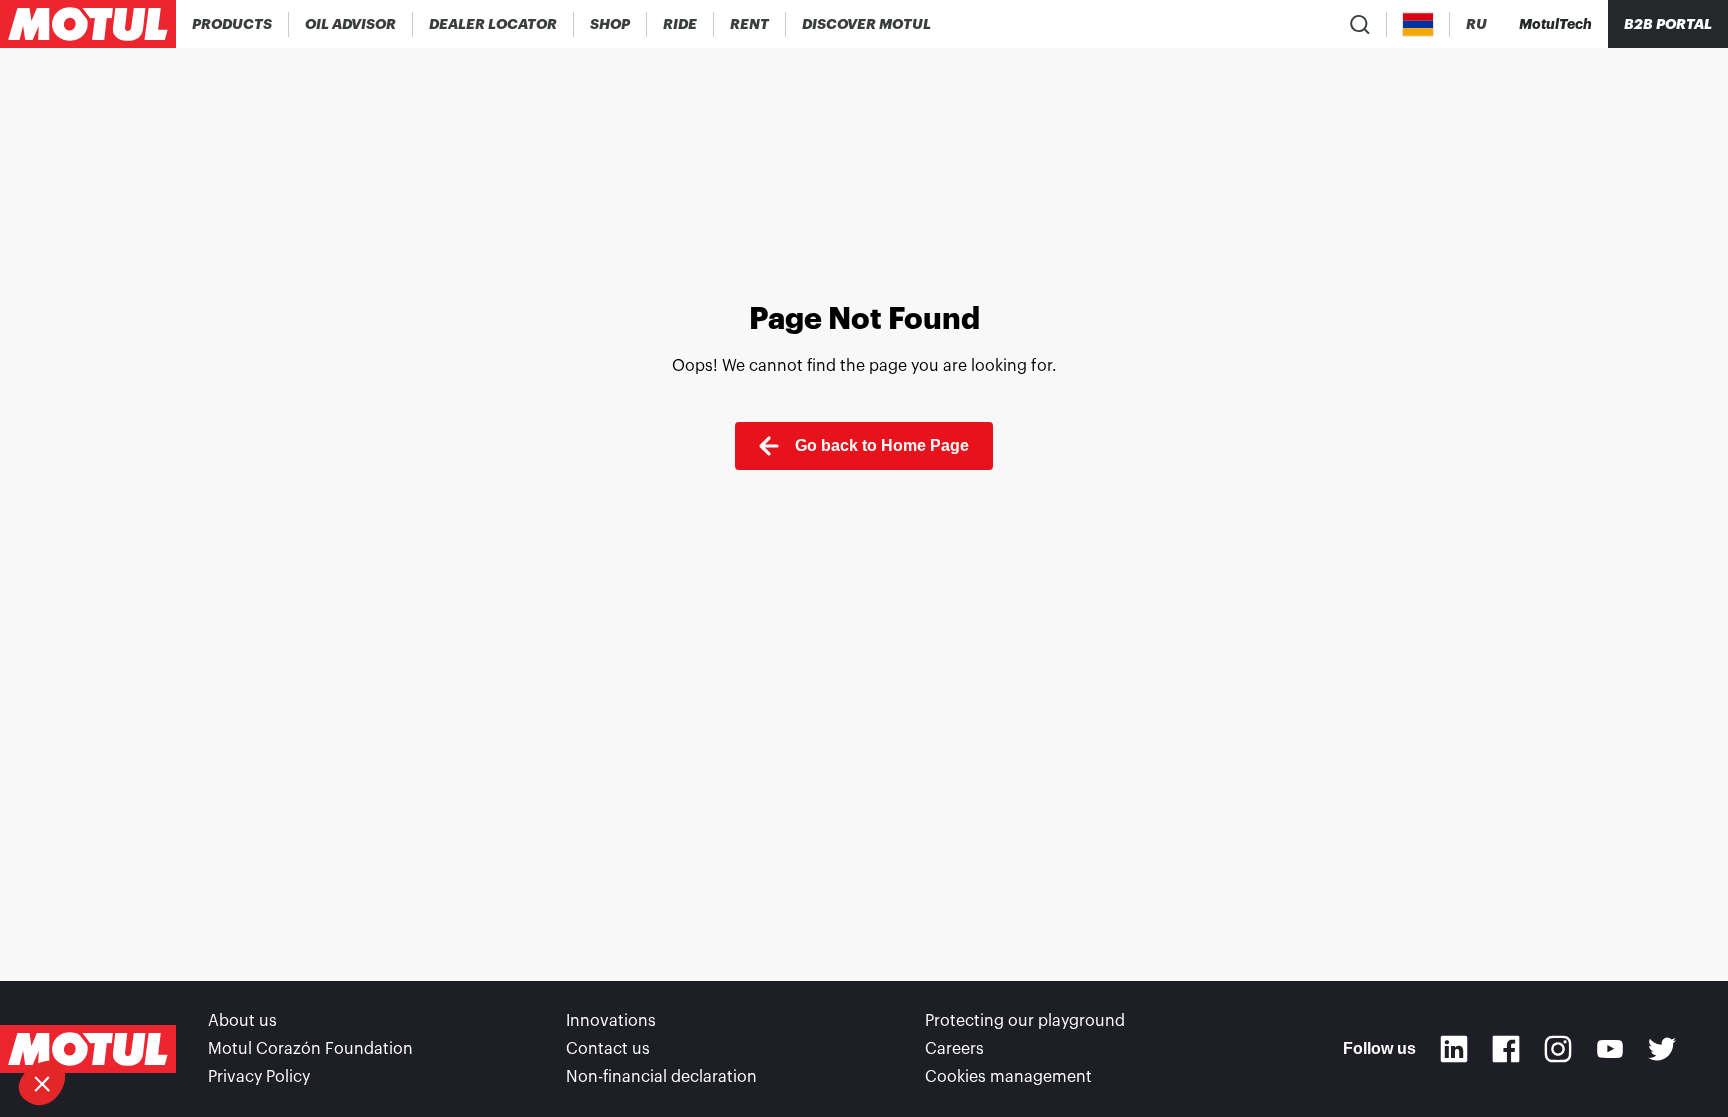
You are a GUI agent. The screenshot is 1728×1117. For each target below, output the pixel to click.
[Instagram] (1558, 1049)
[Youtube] (1610, 1049)
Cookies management (1008, 1077)
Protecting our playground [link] (1025, 1021)
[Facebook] (1506, 1049)
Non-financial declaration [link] (661, 1077)
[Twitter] (1662, 1049)
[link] (610, 24)
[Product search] (1360, 24)
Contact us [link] (608, 1049)
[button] (42, 1083)
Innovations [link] (611, 1021)
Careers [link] (954, 1049)
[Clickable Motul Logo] (88, 24)
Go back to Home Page (882, 445)
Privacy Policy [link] (259, 1077)
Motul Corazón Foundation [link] (310, 1049)
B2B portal (1668, 24)
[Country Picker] (1418, 24)
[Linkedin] (1454, 1049)
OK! (243, 1016)
